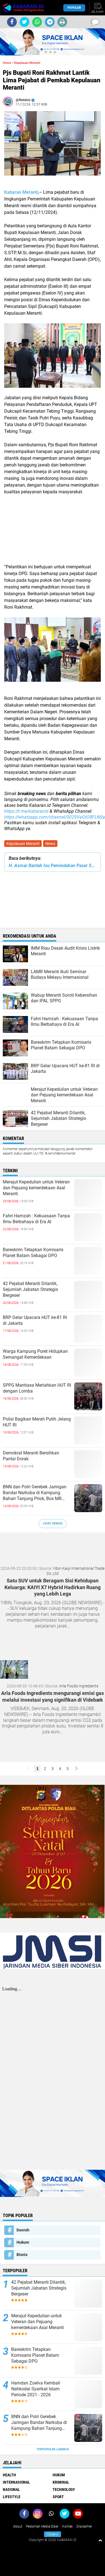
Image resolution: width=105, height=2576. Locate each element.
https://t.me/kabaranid (26, 811)
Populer (74, 8)
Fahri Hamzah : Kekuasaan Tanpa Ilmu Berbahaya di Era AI (36, 1219)
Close (53, 2534)
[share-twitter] (25, 22)
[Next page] (76, 1769)
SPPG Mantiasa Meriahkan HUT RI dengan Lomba (37, 1388)
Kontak (67, 2526)
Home (7, 63)
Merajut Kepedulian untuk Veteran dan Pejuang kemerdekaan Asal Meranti (36, 1188)
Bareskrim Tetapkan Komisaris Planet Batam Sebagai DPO (33, 1253)
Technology (64, 2489)
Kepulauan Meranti (23, 844)
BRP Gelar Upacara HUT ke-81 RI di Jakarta (35, 1320)
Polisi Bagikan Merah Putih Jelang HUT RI (37, 1422)
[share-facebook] (12, 22)
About (18, 2526)
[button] (46, 52)
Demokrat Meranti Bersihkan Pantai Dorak (31, 1456)
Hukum (23, 2242)
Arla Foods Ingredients (79, 1686)
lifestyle (12, 2497)
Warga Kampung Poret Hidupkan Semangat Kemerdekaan (35, 1354)
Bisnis (22, 2255)
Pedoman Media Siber (42, 2526)
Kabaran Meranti (21, 192)
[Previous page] (29, 1769)
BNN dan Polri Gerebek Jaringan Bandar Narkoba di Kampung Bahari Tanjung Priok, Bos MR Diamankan (35, 1493)
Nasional (11, 2489)
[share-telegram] (50, 22)
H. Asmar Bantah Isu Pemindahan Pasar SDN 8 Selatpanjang (53, 866)
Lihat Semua (53, 1523)
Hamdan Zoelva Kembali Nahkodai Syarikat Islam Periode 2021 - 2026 (36, 2389)
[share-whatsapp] (37, 22)
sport (58, 2497)
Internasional (16, 2482)
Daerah (23, 2230)
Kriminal (61, 2482)
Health (9, 2475)
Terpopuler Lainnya (53, 2449)
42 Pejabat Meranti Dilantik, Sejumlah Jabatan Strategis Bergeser (30, 1289)
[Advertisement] (53, 533)
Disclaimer (84, 2526)
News (50, 844)
